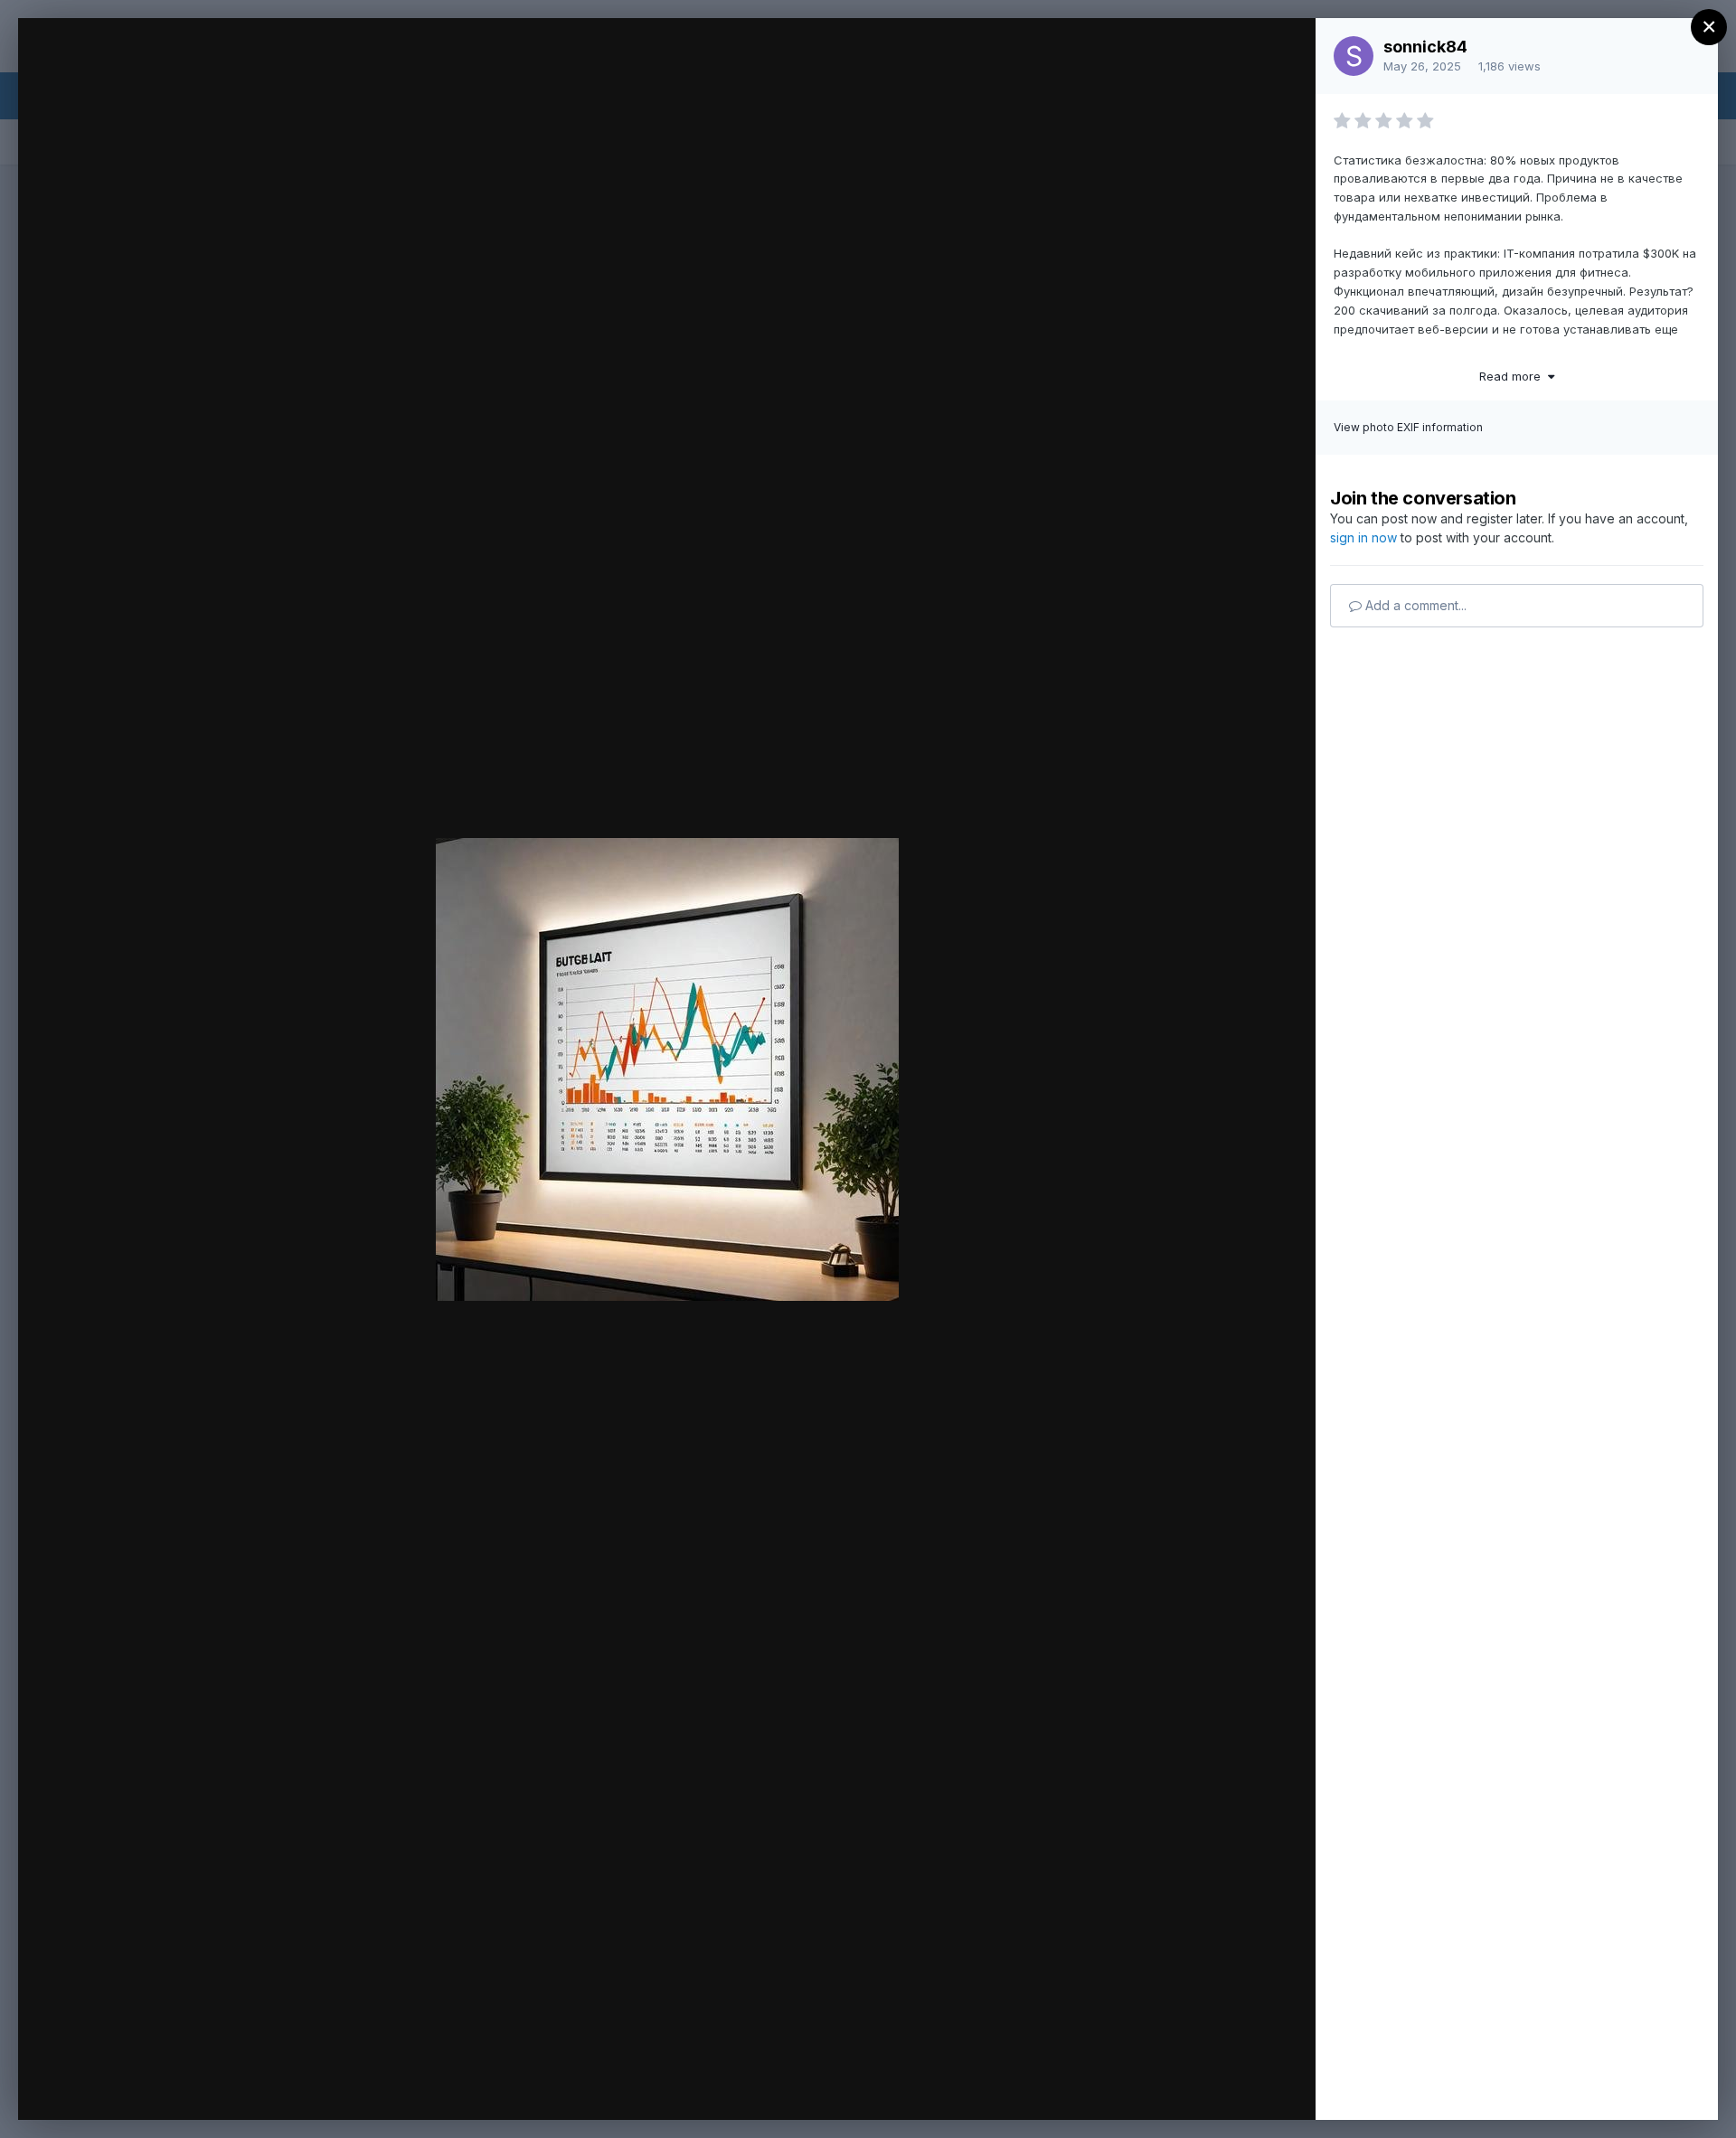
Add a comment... (1414, 605)
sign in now (1363, 537)
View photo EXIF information (1408, 427)
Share (1255, 2087)
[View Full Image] (1284, 51)
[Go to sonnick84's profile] (1354, 56)
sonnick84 (1425, 47)
